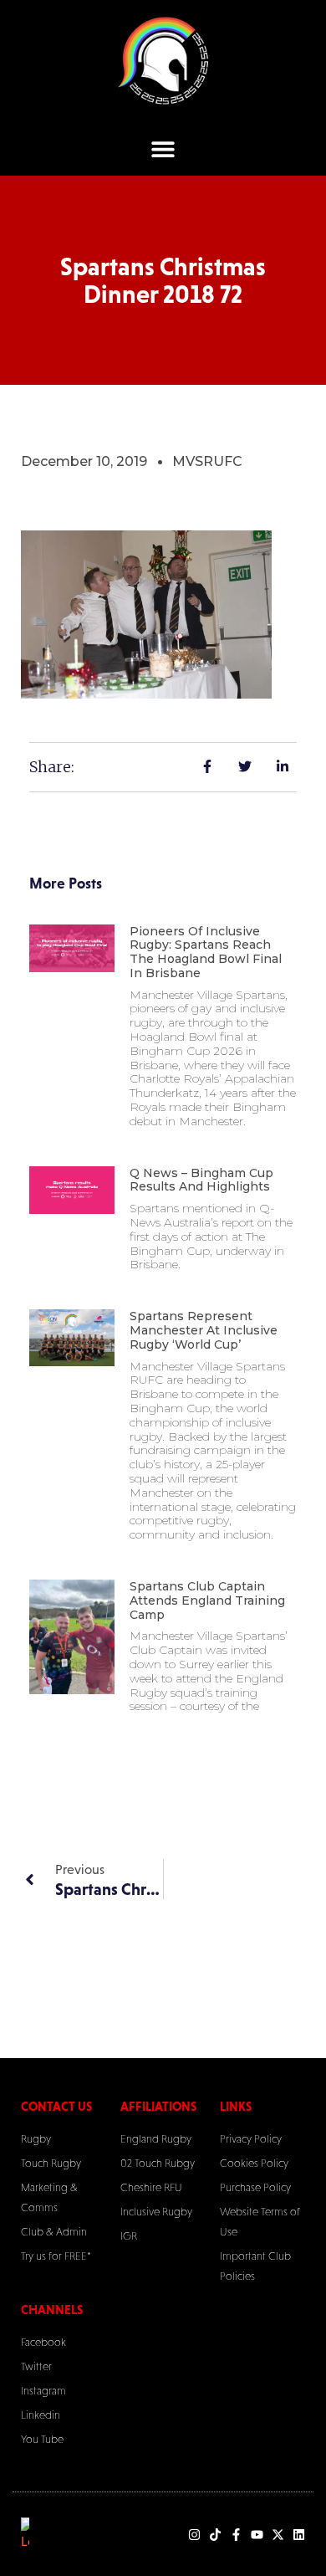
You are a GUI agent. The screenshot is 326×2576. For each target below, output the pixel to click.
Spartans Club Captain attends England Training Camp (207, 1600)
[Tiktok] (215, 2535)
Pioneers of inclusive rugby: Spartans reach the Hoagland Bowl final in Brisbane (206, 952)
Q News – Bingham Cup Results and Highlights (201, 1180)
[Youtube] (257, 2535)
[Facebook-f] (236, 2535)
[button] (163, 149)
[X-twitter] (278, 2535)
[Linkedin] (299, 2535)
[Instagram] (194, 2535)
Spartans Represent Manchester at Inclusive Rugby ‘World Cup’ (204, 1330)
